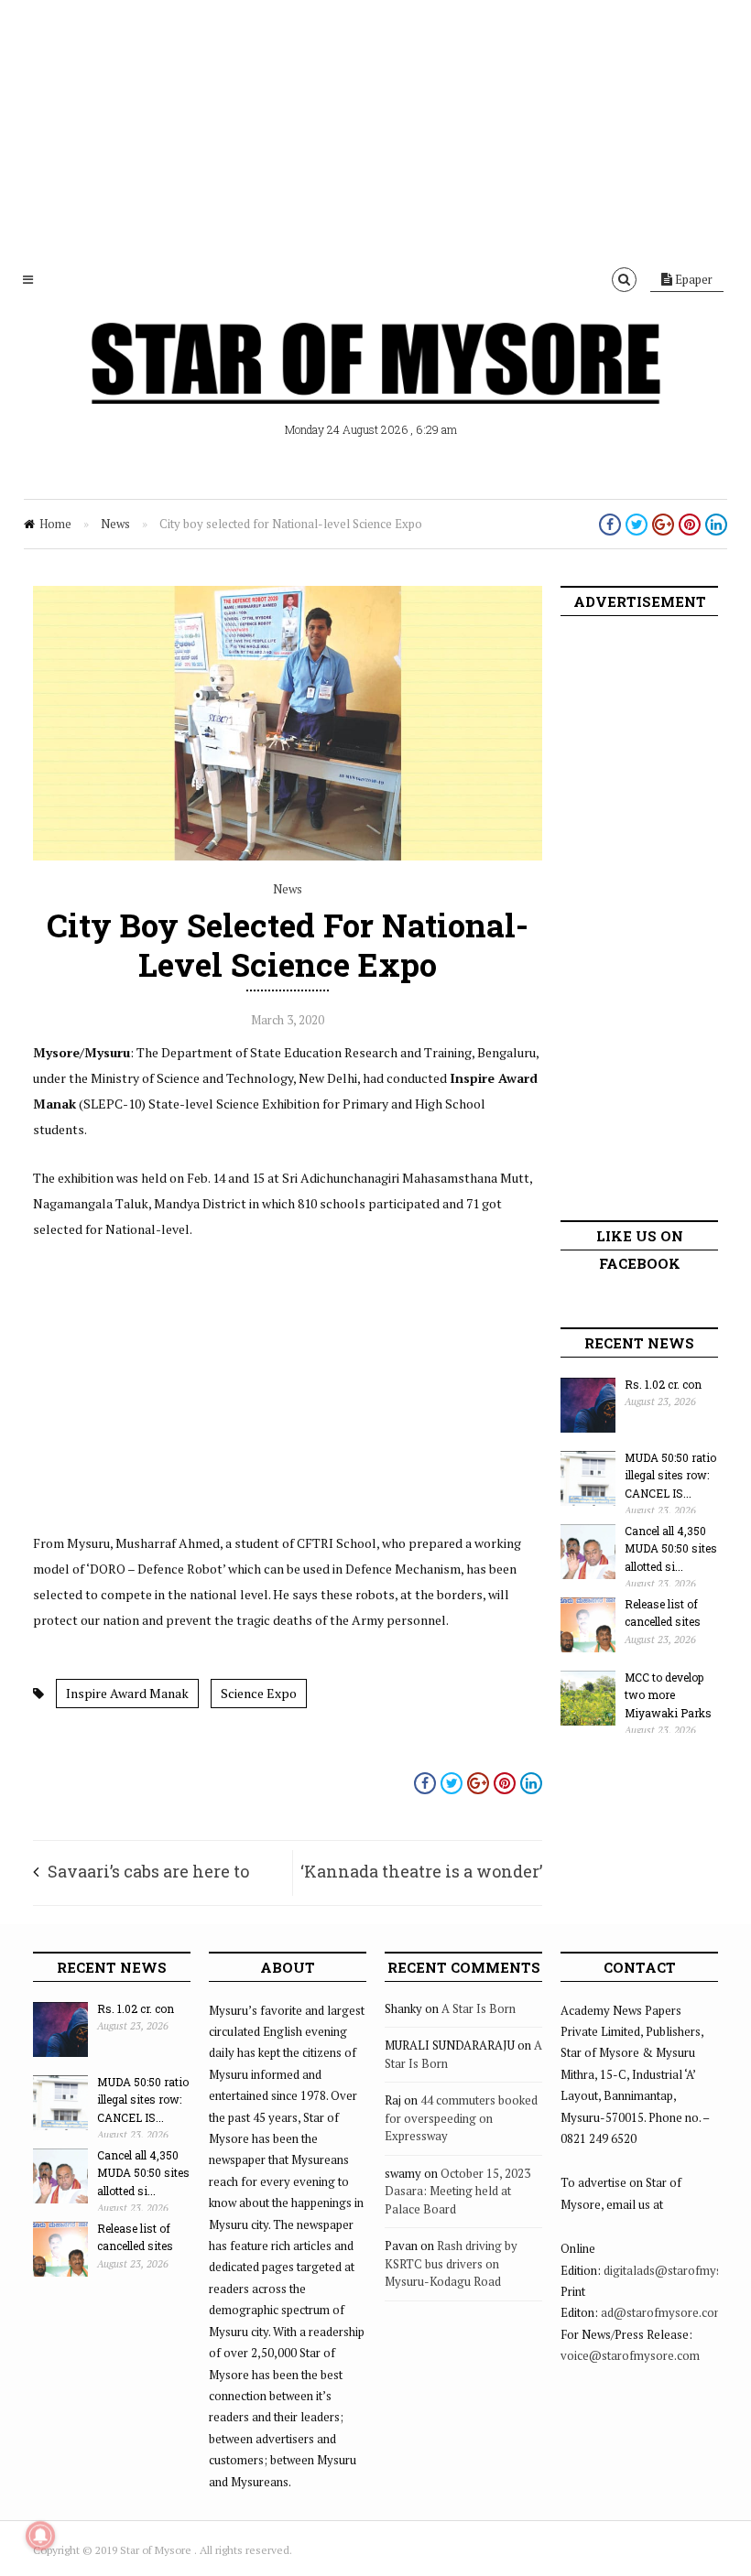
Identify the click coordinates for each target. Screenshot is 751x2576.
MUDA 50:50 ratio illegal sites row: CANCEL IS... (670, 1475)
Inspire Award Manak (127, 1693)
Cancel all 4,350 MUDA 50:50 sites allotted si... (671, 1548)
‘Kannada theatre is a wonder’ (421, 1871)
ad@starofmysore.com (663, 2312)
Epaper (692, 279)
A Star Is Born (479, 2008)
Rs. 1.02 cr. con (663, 1384)
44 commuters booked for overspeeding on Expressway (461, 2118)
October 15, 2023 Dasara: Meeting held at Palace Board (457, 2191)
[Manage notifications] (40, 2536)
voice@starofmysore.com (630, 2355)
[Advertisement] (375, 128)
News (115, 524)
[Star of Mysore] (375, 384)
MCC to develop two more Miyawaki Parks (668, 1695)
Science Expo (259, 1693)
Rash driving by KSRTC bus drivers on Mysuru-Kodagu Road (451, 2263)
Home (55, 524)
